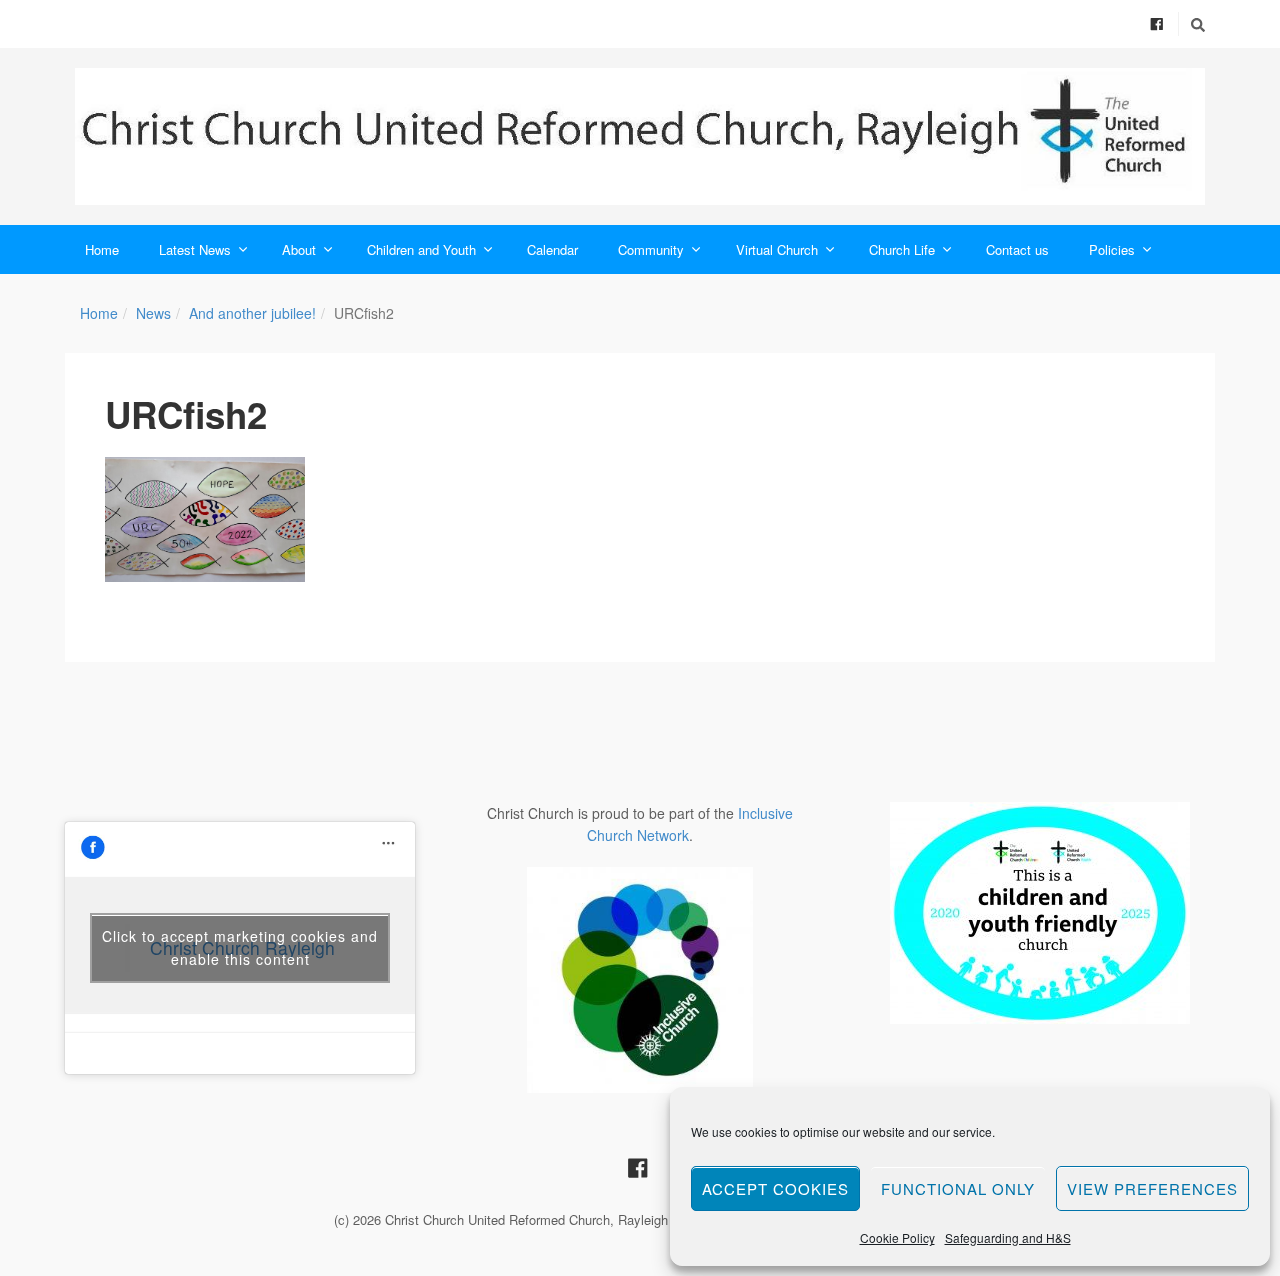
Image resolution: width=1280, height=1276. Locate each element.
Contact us (1017, 249)
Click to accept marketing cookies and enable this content (240, 947)
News (153, 313)
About (299, 249)
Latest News (195, 249)
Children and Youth (421, 249)
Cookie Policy (897, 1237)
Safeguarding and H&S (1008, 1237)
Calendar (552, 249)
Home (102, 249)
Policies (1112, 249)
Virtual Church (777, 249)
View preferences (1152, 1188)
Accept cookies (775, 1188)
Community (651, 249)
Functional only (958, 1188)
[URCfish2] (205, 520)
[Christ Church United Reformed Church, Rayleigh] (640, 136)
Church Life (902, 249)
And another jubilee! (252, 313)
